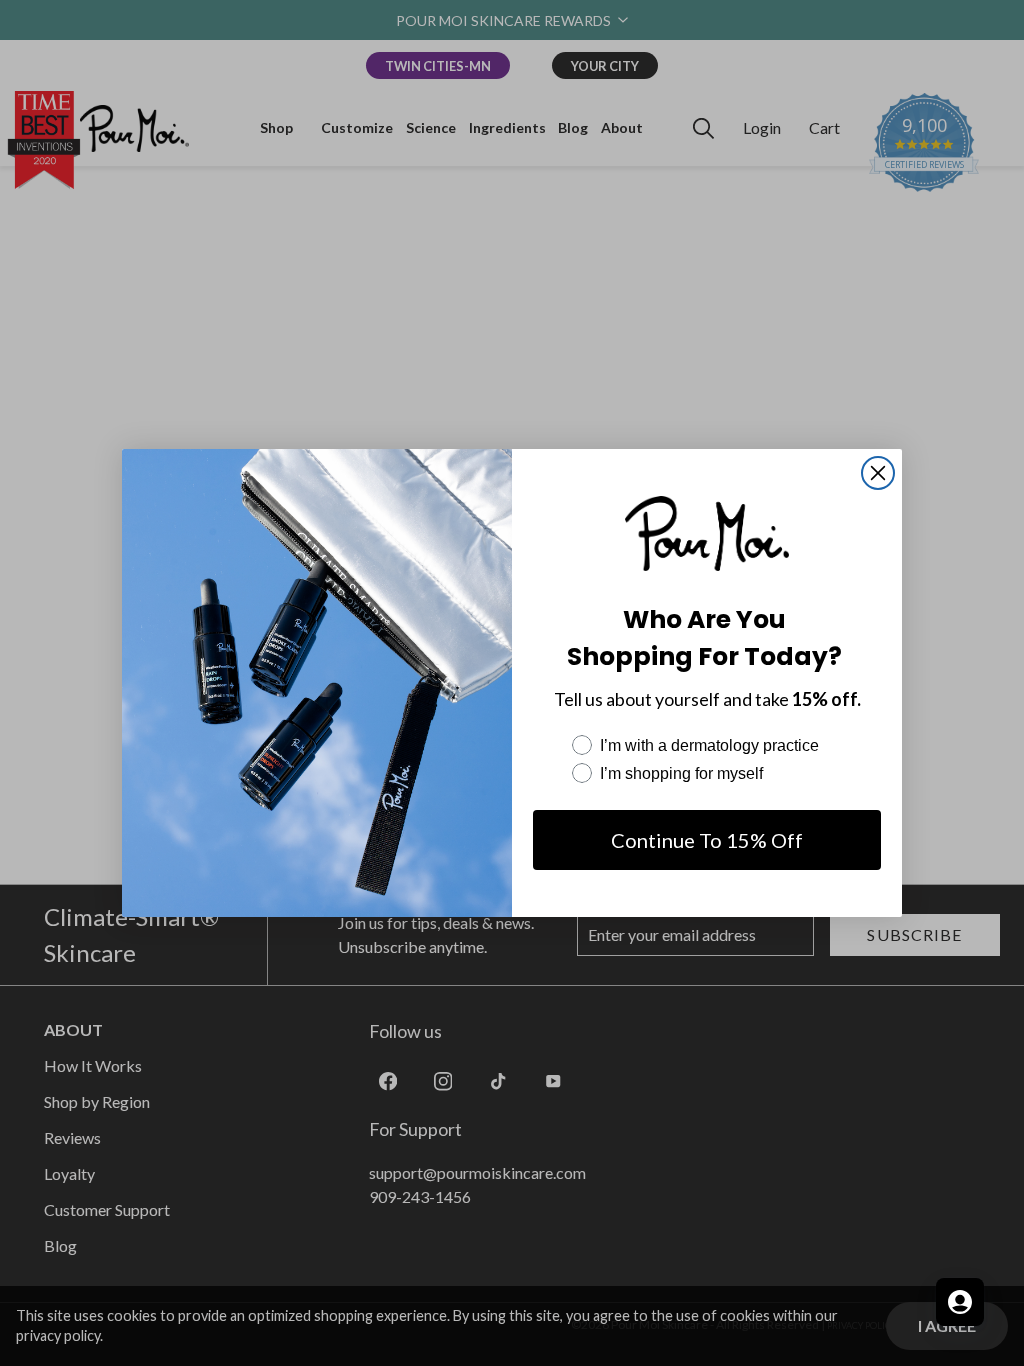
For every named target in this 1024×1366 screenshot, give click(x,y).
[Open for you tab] (960, 1302)
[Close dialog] (878, 473)
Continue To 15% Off (707, 840)
